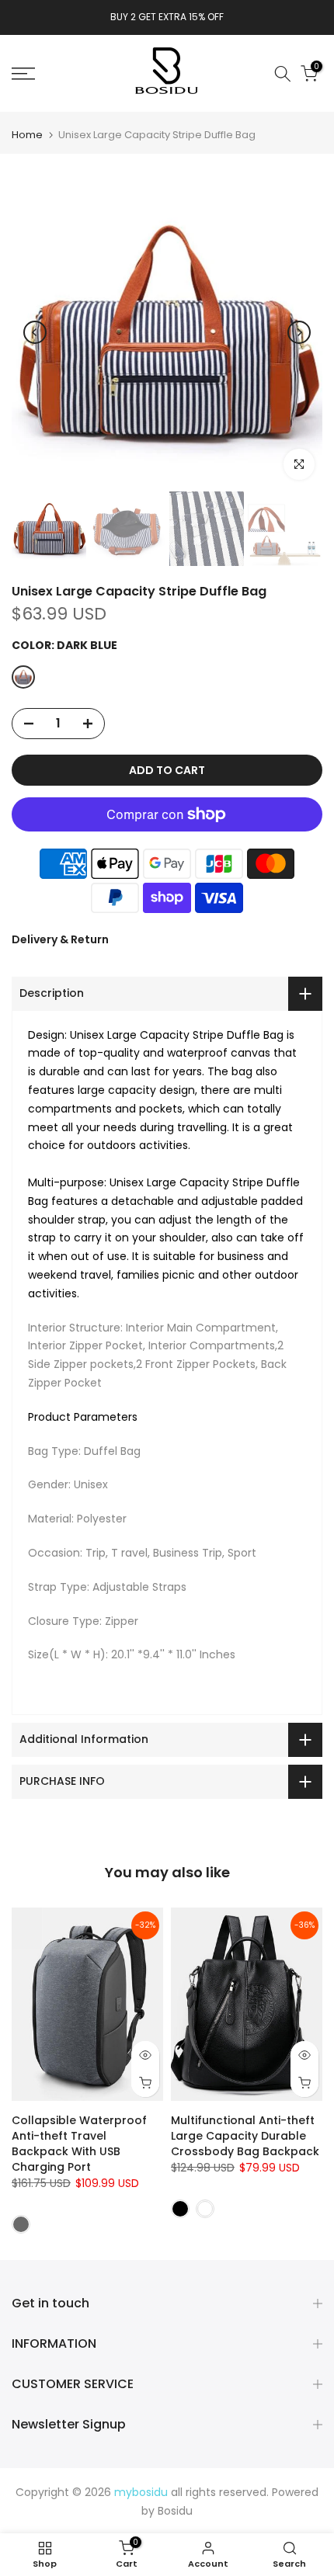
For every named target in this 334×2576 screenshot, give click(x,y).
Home (27, 135)
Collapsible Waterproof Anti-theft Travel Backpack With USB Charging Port (79, 2144)
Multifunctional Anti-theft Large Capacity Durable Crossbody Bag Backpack (245, 2136)
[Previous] (35, 332)
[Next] (299, 332)
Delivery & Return (60, 939)
